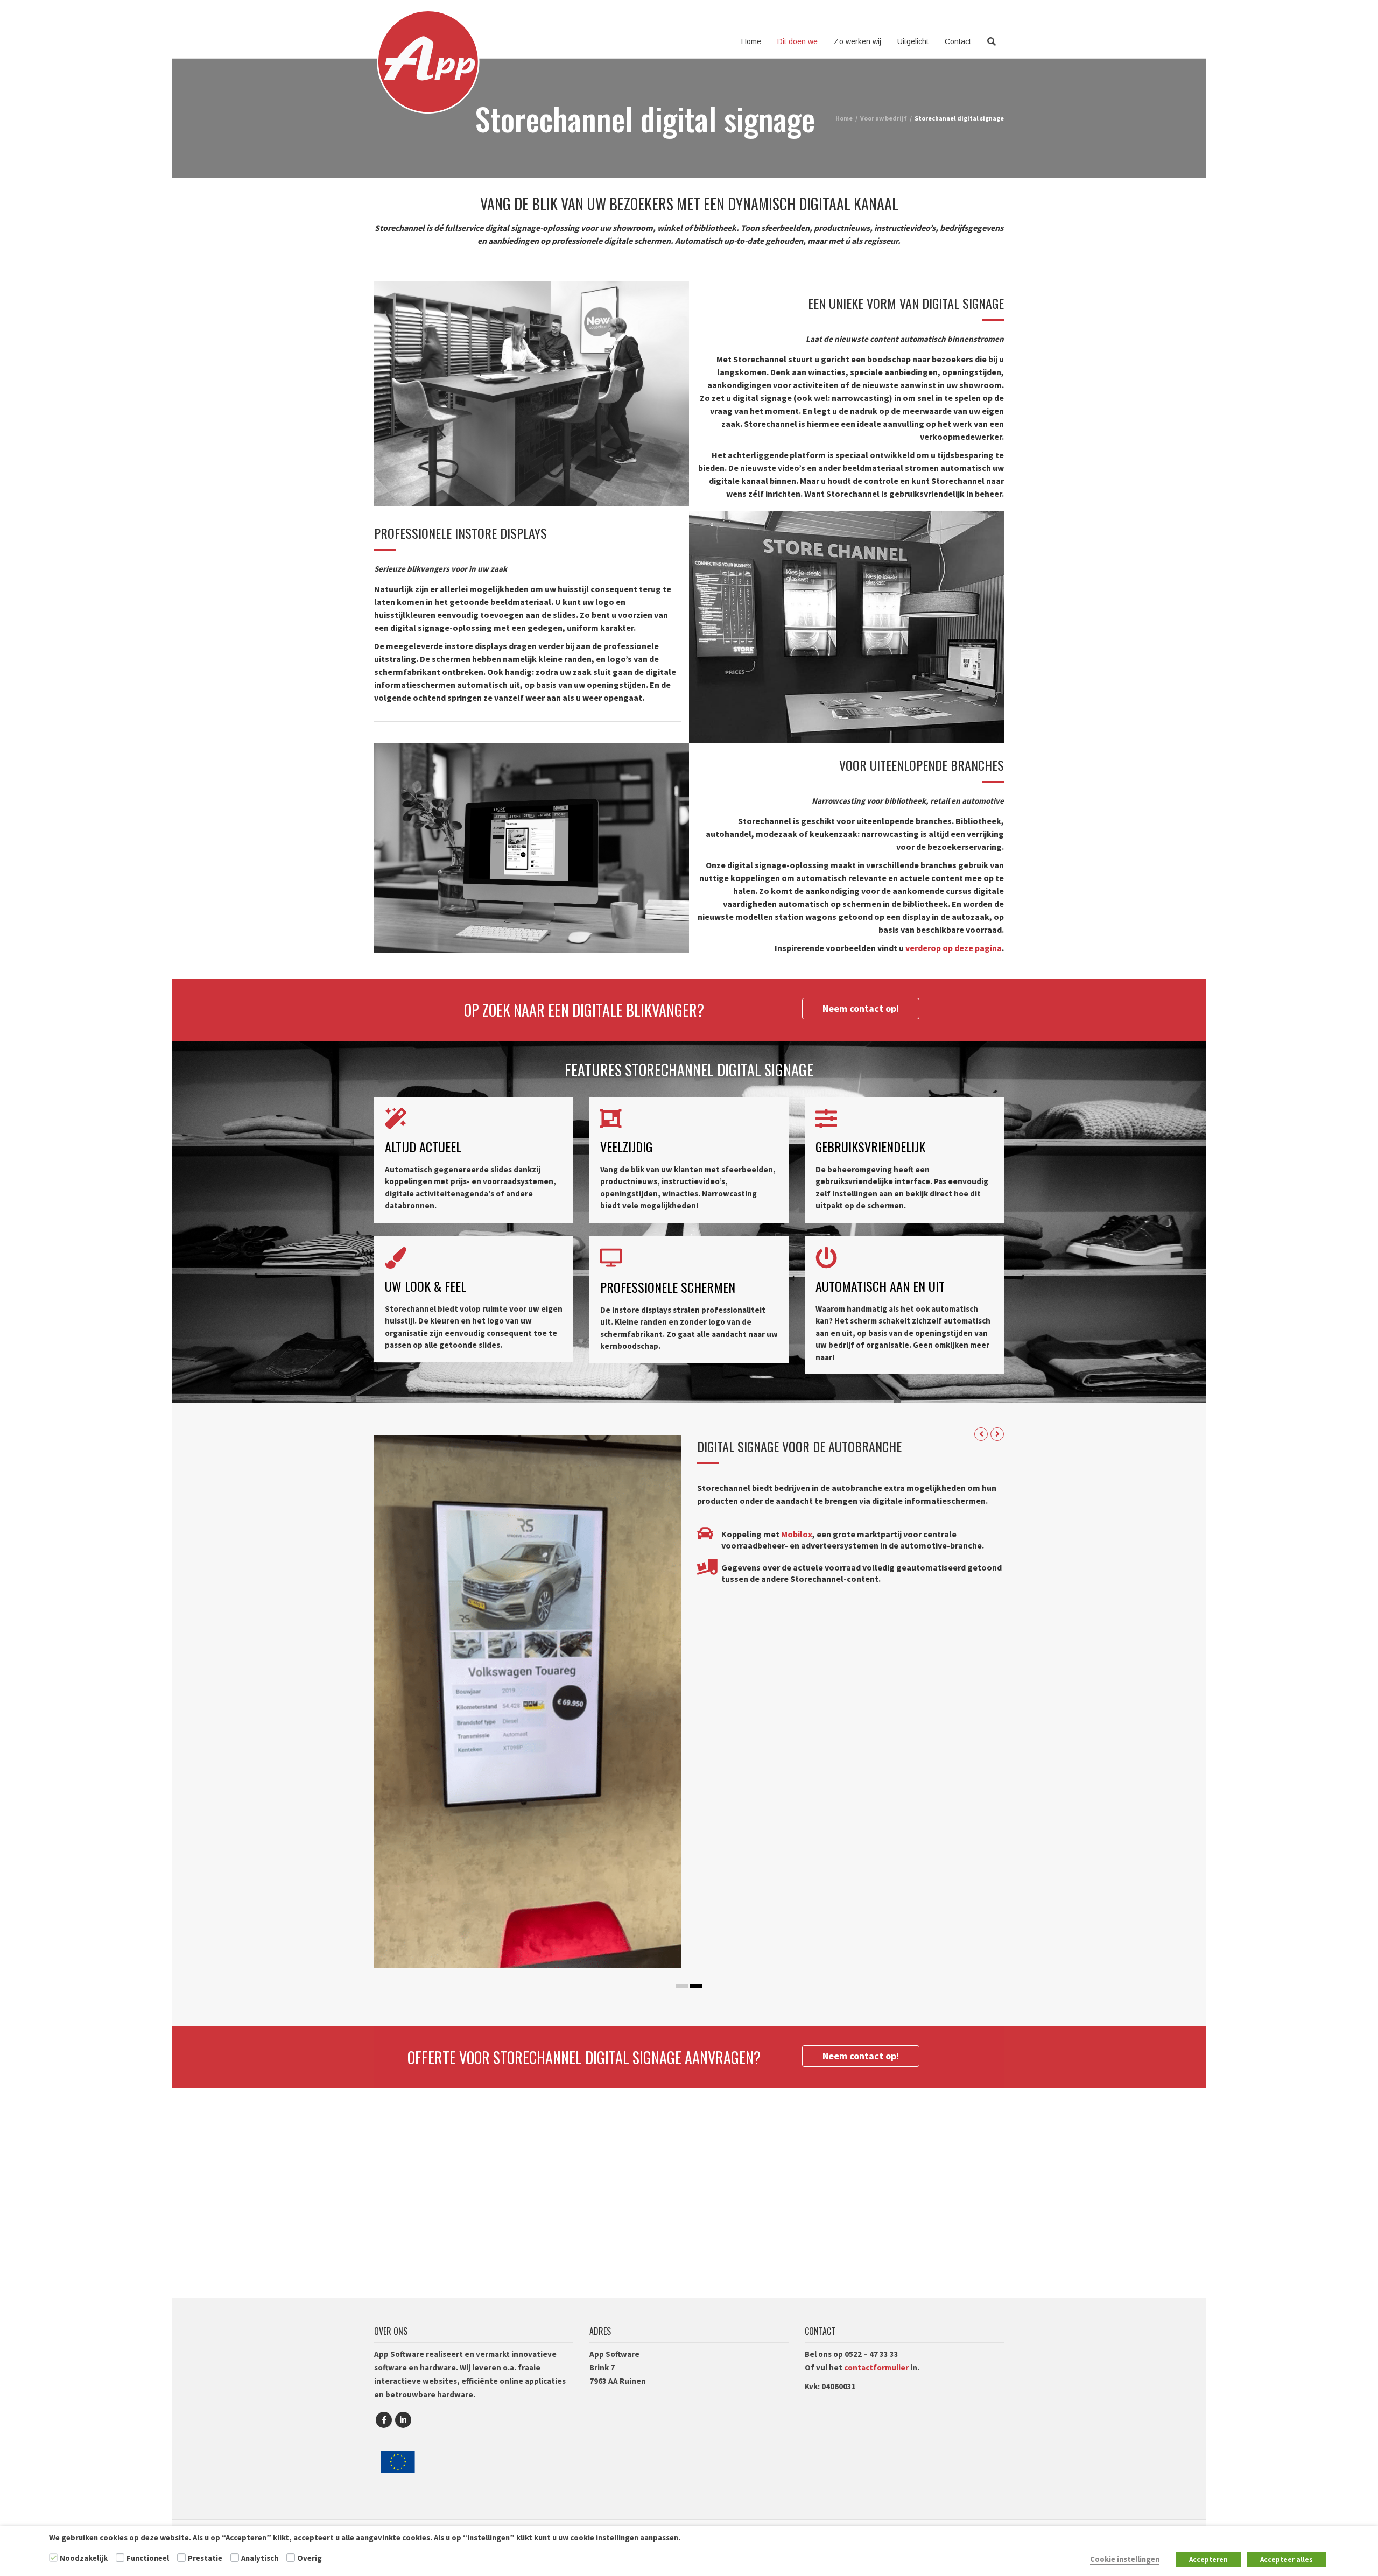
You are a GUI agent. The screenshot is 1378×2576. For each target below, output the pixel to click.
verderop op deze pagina (954, 948)
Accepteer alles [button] (1286, 2560)
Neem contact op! (861, 1008)
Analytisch (260, 2558)
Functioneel (148, 2558)
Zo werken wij (857, 41)
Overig (310, 2558)
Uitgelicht (913, 41)
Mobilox (797, 1534)
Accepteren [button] (1208, 2560)
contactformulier (876, 2367)
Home (751, 41)
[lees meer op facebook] (384, 2420)
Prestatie (205, 2558)
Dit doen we (797, 41)
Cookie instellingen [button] (1125, 2559)
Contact (958, 41)
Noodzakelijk (84, 2558)
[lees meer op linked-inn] (403, 2420)
